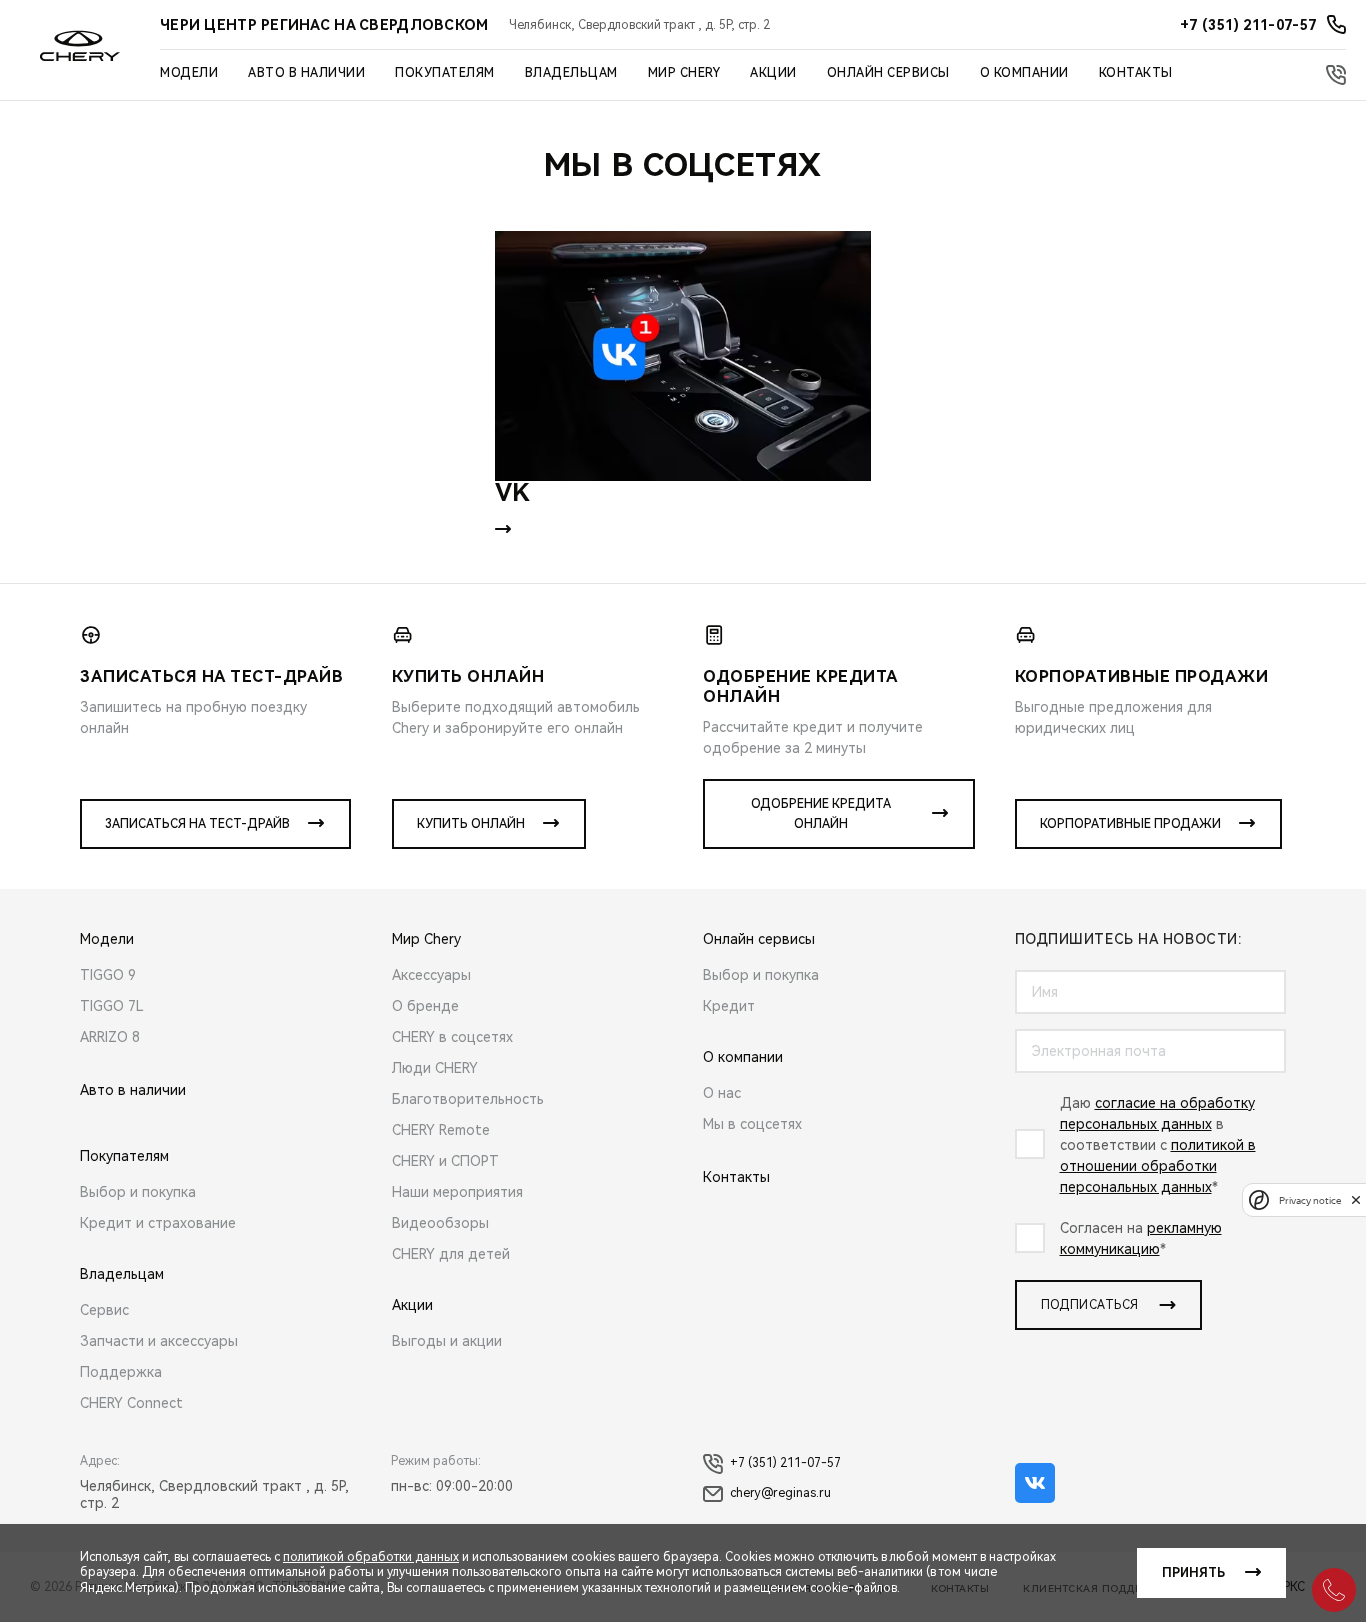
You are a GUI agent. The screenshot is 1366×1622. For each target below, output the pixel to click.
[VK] (682, 356)
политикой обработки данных (371, 1557)
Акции (773, 73)
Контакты (1136, 73)
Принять (1193, 1573)
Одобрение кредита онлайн (821, 814)
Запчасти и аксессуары (159, 1341)
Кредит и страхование (158, 1223)
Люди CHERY (435, 1068)
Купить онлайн (471, 824)
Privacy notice (1310, 1199)
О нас (722, 1093)
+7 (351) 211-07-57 (785, 1463)
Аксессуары (431, 975)
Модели (189, 73)
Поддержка (121, 1372)
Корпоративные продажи (1130, 824)
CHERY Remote (441, 1130)
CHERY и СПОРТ (445, 1161)
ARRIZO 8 (110, 1037)
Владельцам (571, 73)
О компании (1024, 73)
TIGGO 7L (112, 1006)
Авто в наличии (306, 73)
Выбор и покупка (138, 1192)
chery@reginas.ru (780, 1493)
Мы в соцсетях (752, 1124)
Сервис (104, 1310)
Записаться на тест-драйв (197, 824)
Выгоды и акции (447, 1341)
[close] (1356, 1199)
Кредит (729, 1006)
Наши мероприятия (457, 1192)
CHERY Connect (131, 1403)
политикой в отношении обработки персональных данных (1158, 1166)
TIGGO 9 (108, 975)
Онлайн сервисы (888, 73)
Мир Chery (684, 73)
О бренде (425, 1006)
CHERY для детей (451, 1254)
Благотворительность (468, 1099)
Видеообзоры (440, 1223)
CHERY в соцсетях (452, 1037)
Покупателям (445, 73)
